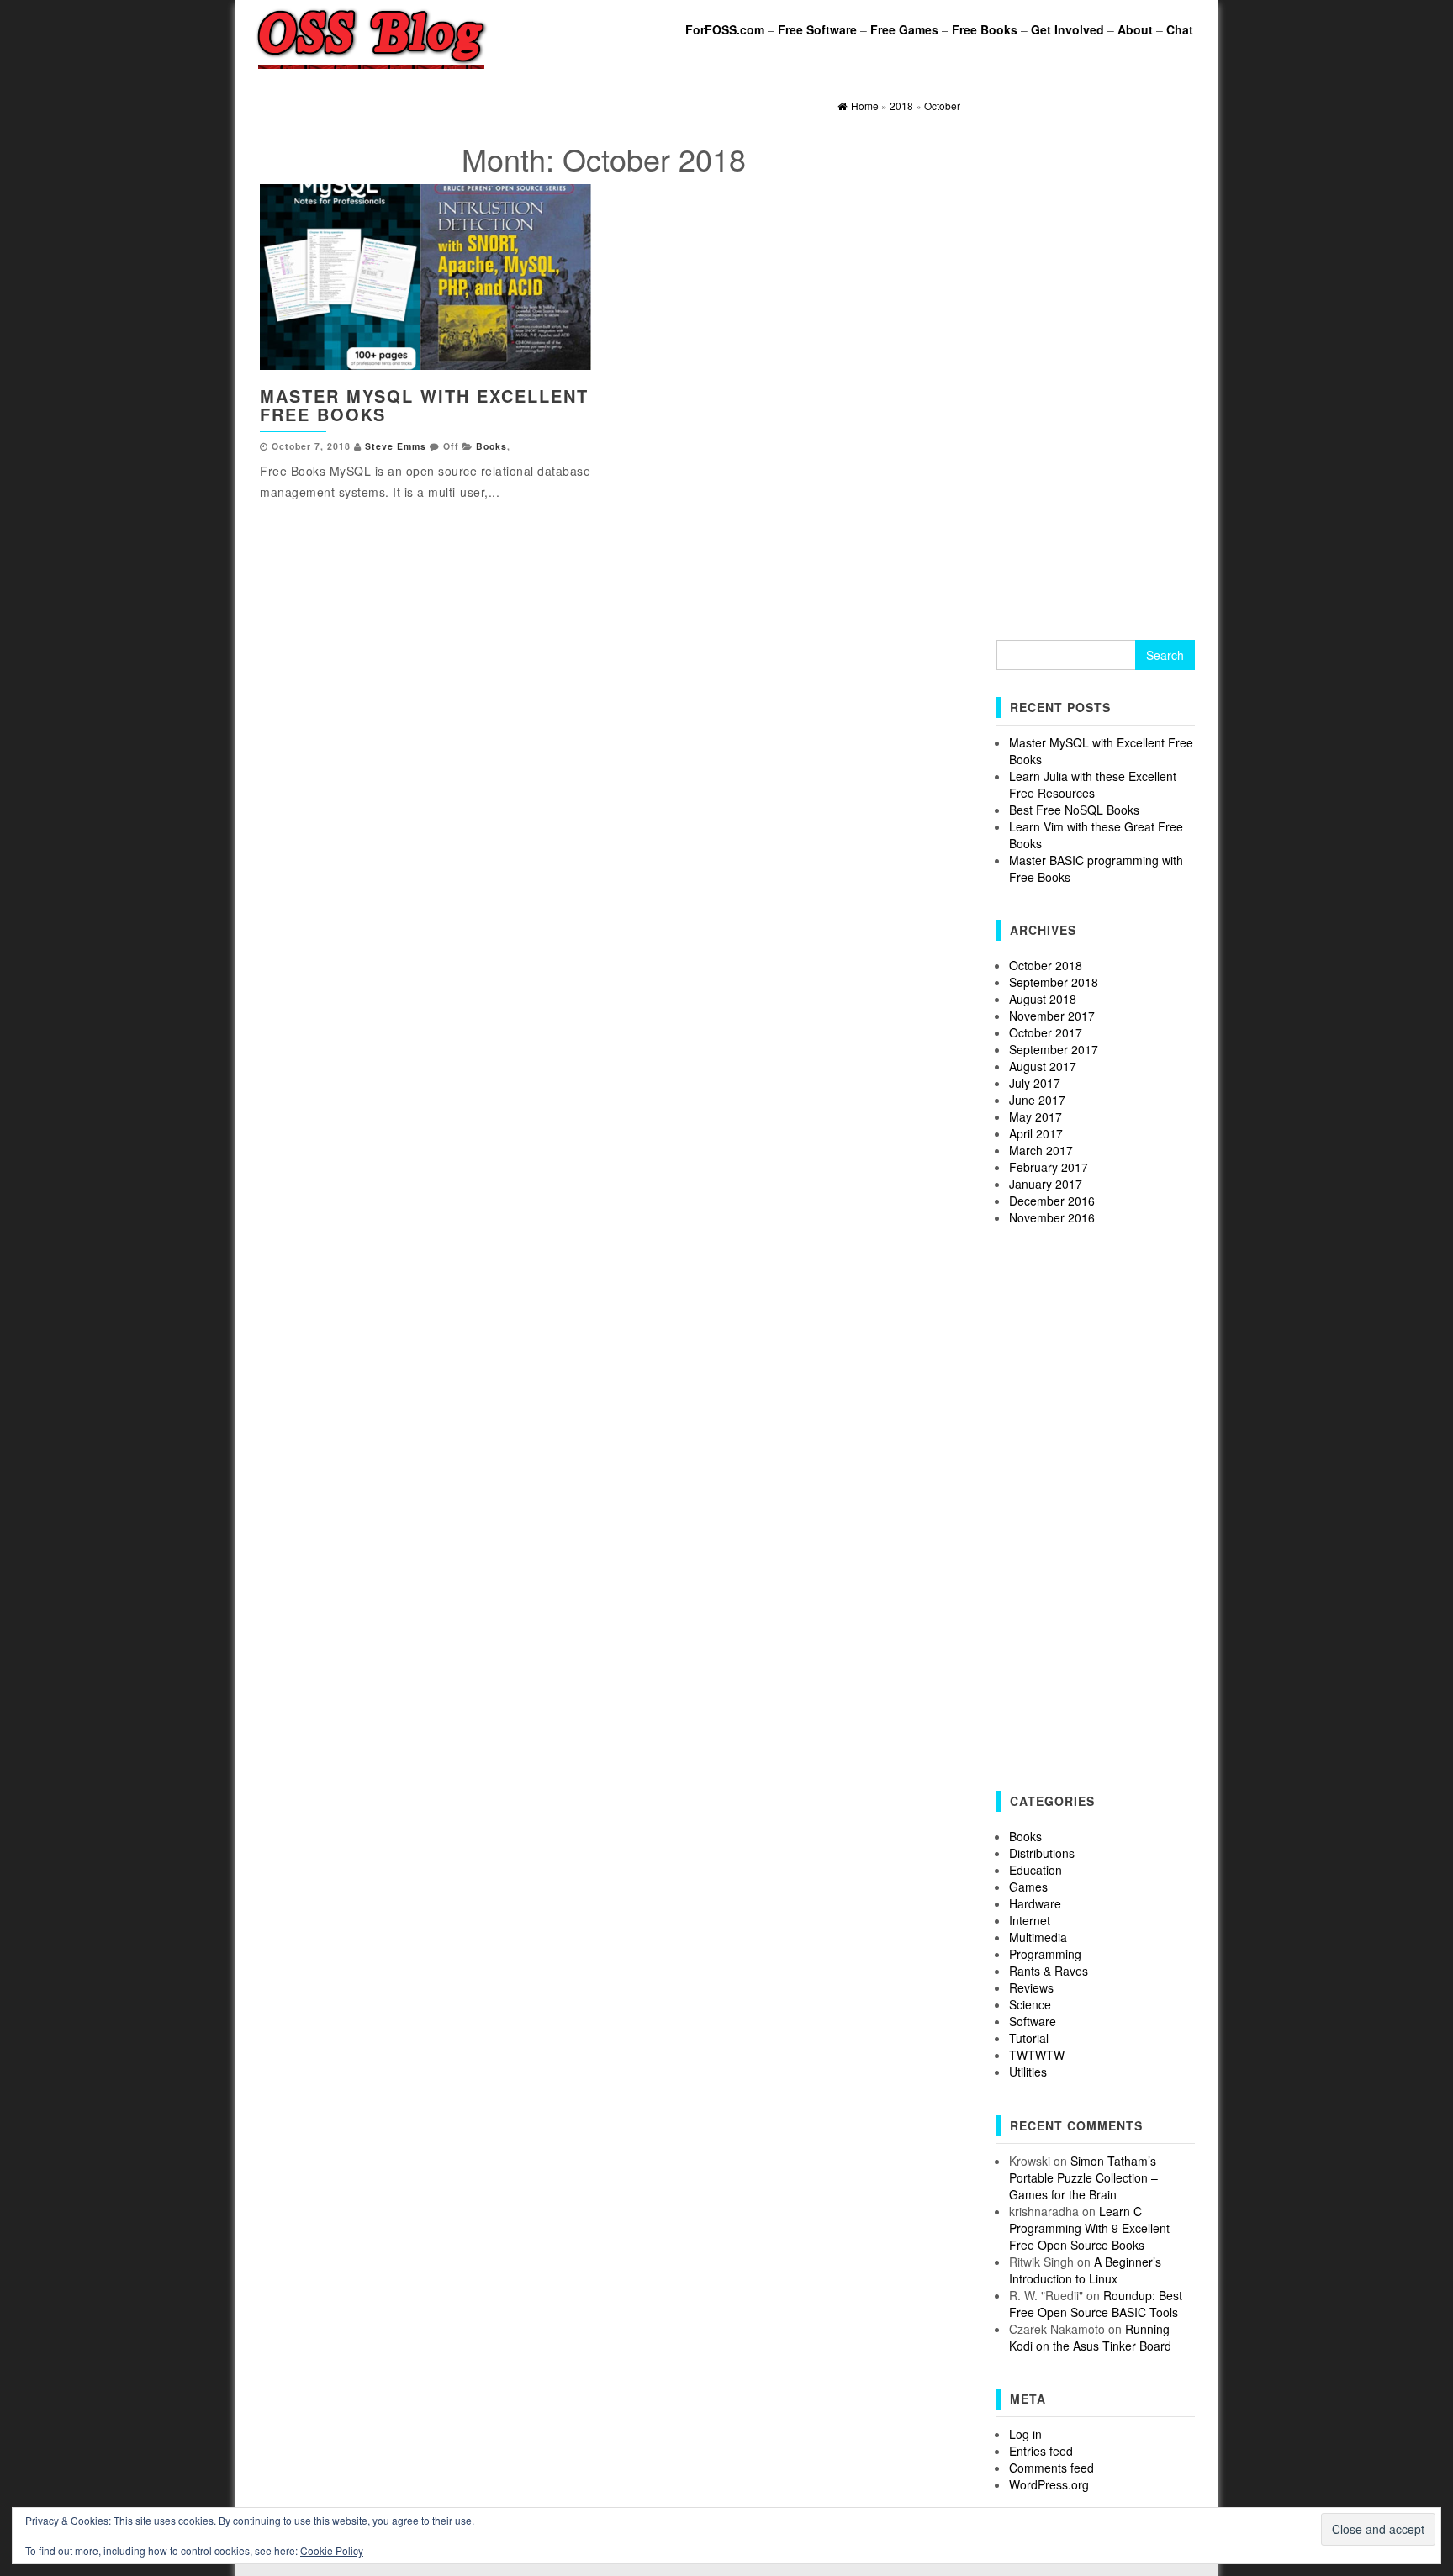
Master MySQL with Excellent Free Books (424, 405)
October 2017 (1046, 1032)
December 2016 (1052, 1201)
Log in (1025, 2434)
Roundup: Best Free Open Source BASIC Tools (1096, 2304)
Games (1028, 1887)
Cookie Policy (332, 2550)
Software (1033, 2021)
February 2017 (1049, 1167)
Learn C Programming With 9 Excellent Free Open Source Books (1089, 2228)
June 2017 (1037, 1100)
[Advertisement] (1096, 362)
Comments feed (1051, 2468)
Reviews (1031, 1987)
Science (1030, 2004)
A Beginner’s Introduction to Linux (1085, 2270)
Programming (1045, 1954)
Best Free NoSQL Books (1074, 810)
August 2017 (1043, 1066)
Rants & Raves (1049, 1971)
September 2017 (1054, 1049)
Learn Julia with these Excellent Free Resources (1093, 784)
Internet (1030, 1920)
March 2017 (1041, 1150)
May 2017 (1036, 1116)
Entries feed (1041, 2451)
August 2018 (1043, 999)
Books (491, 446)
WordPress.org (1049, 2484)
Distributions (1042, 1853)
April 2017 (1036, 1133)
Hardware (1035, 1903)
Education (1036, 1870)
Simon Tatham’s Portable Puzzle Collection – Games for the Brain (1083, 2177)
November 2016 (1052, 1217)
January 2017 (1046, 1184)
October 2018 (1046, 965)
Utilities (1028, 2072)
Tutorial (1029, 2038)
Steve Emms (396, 446)
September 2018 (1054, 982)
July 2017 (1035, 1083)
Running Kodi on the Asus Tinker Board (1090, 2337)
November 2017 (1052, 1016)
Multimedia (1038, 1937)
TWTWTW (1037, 2055)
